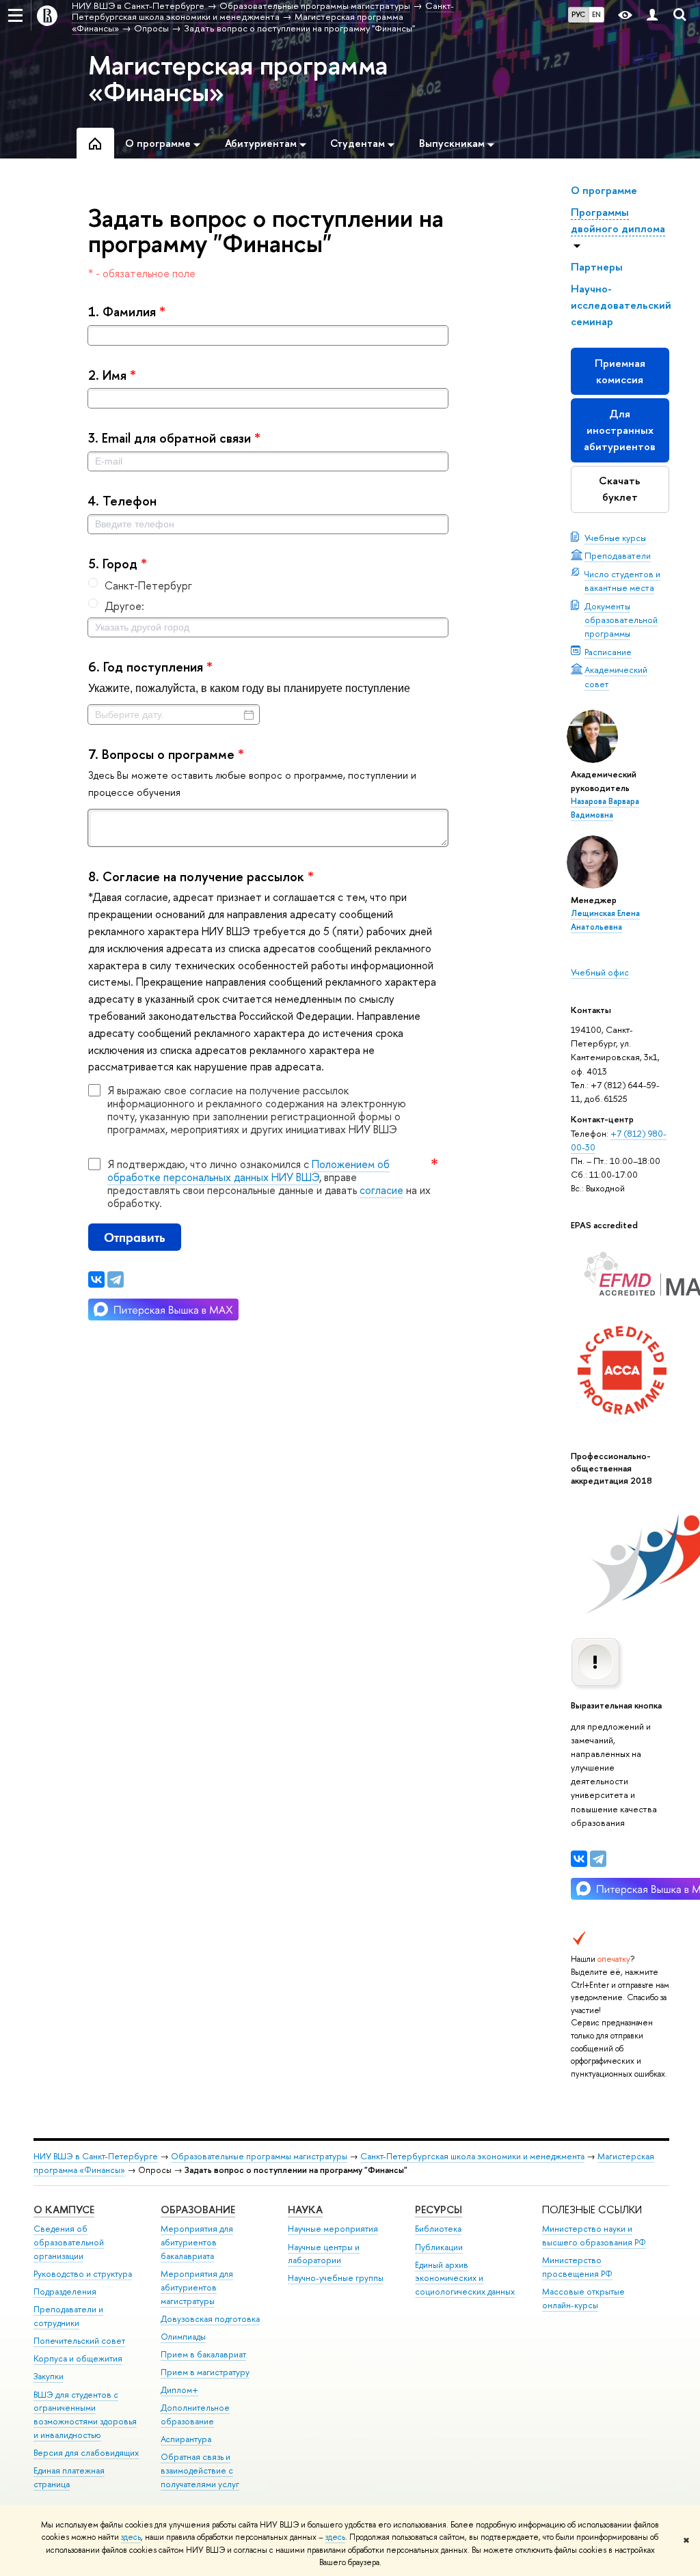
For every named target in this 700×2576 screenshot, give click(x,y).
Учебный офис (600, 972)
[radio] (268, 585)
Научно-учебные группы (336, 2278)
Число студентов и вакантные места (622, 581)
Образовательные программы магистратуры (259, 2156)
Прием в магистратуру (205, 2372)
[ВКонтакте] (579, 1859)
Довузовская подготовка (210, 2319)
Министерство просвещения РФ (577, 2267)
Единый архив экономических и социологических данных (465, 2279)
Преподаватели (618, 555)
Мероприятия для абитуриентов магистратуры (197, 2287)
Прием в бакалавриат (203, 2354)
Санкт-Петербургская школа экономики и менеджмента (472, 2156)
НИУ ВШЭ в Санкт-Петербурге (96, 2156)
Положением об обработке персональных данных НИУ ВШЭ (248, 1171)
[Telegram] (598, 1859)
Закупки (49, 2376)
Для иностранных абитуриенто (620, 430)
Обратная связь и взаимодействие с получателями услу (200, 2470)
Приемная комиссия (620, 371)
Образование (198, 2210)
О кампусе (64, 2210)
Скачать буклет (620, 489)
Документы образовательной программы (621, 620)
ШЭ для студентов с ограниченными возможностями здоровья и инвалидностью (85, 2415)
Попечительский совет (79, 2341)
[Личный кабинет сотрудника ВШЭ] (652, 15)
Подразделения (65, 2291)
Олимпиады (183, 2337)
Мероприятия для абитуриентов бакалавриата (197, 2242)
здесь (131, 2537)
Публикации (439, 2247)
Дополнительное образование (195, 2414)
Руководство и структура (83, 2274)
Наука (305, 2210)
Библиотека (438, 2229)
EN (596, 14)
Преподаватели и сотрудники (68, 2316)
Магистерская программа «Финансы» (238, 78)
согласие (381, 1190)
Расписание (608, 652)
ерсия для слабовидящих (86, 2453)
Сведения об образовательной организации (69, 2242)
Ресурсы (439, 2210)
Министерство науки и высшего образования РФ (594, 2235)
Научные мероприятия (333, 2229)
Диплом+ (179, 2390)
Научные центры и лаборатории (324, 2254)
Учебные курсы (615, 538)
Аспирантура (186, 2439)
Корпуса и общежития (78, 2358)
